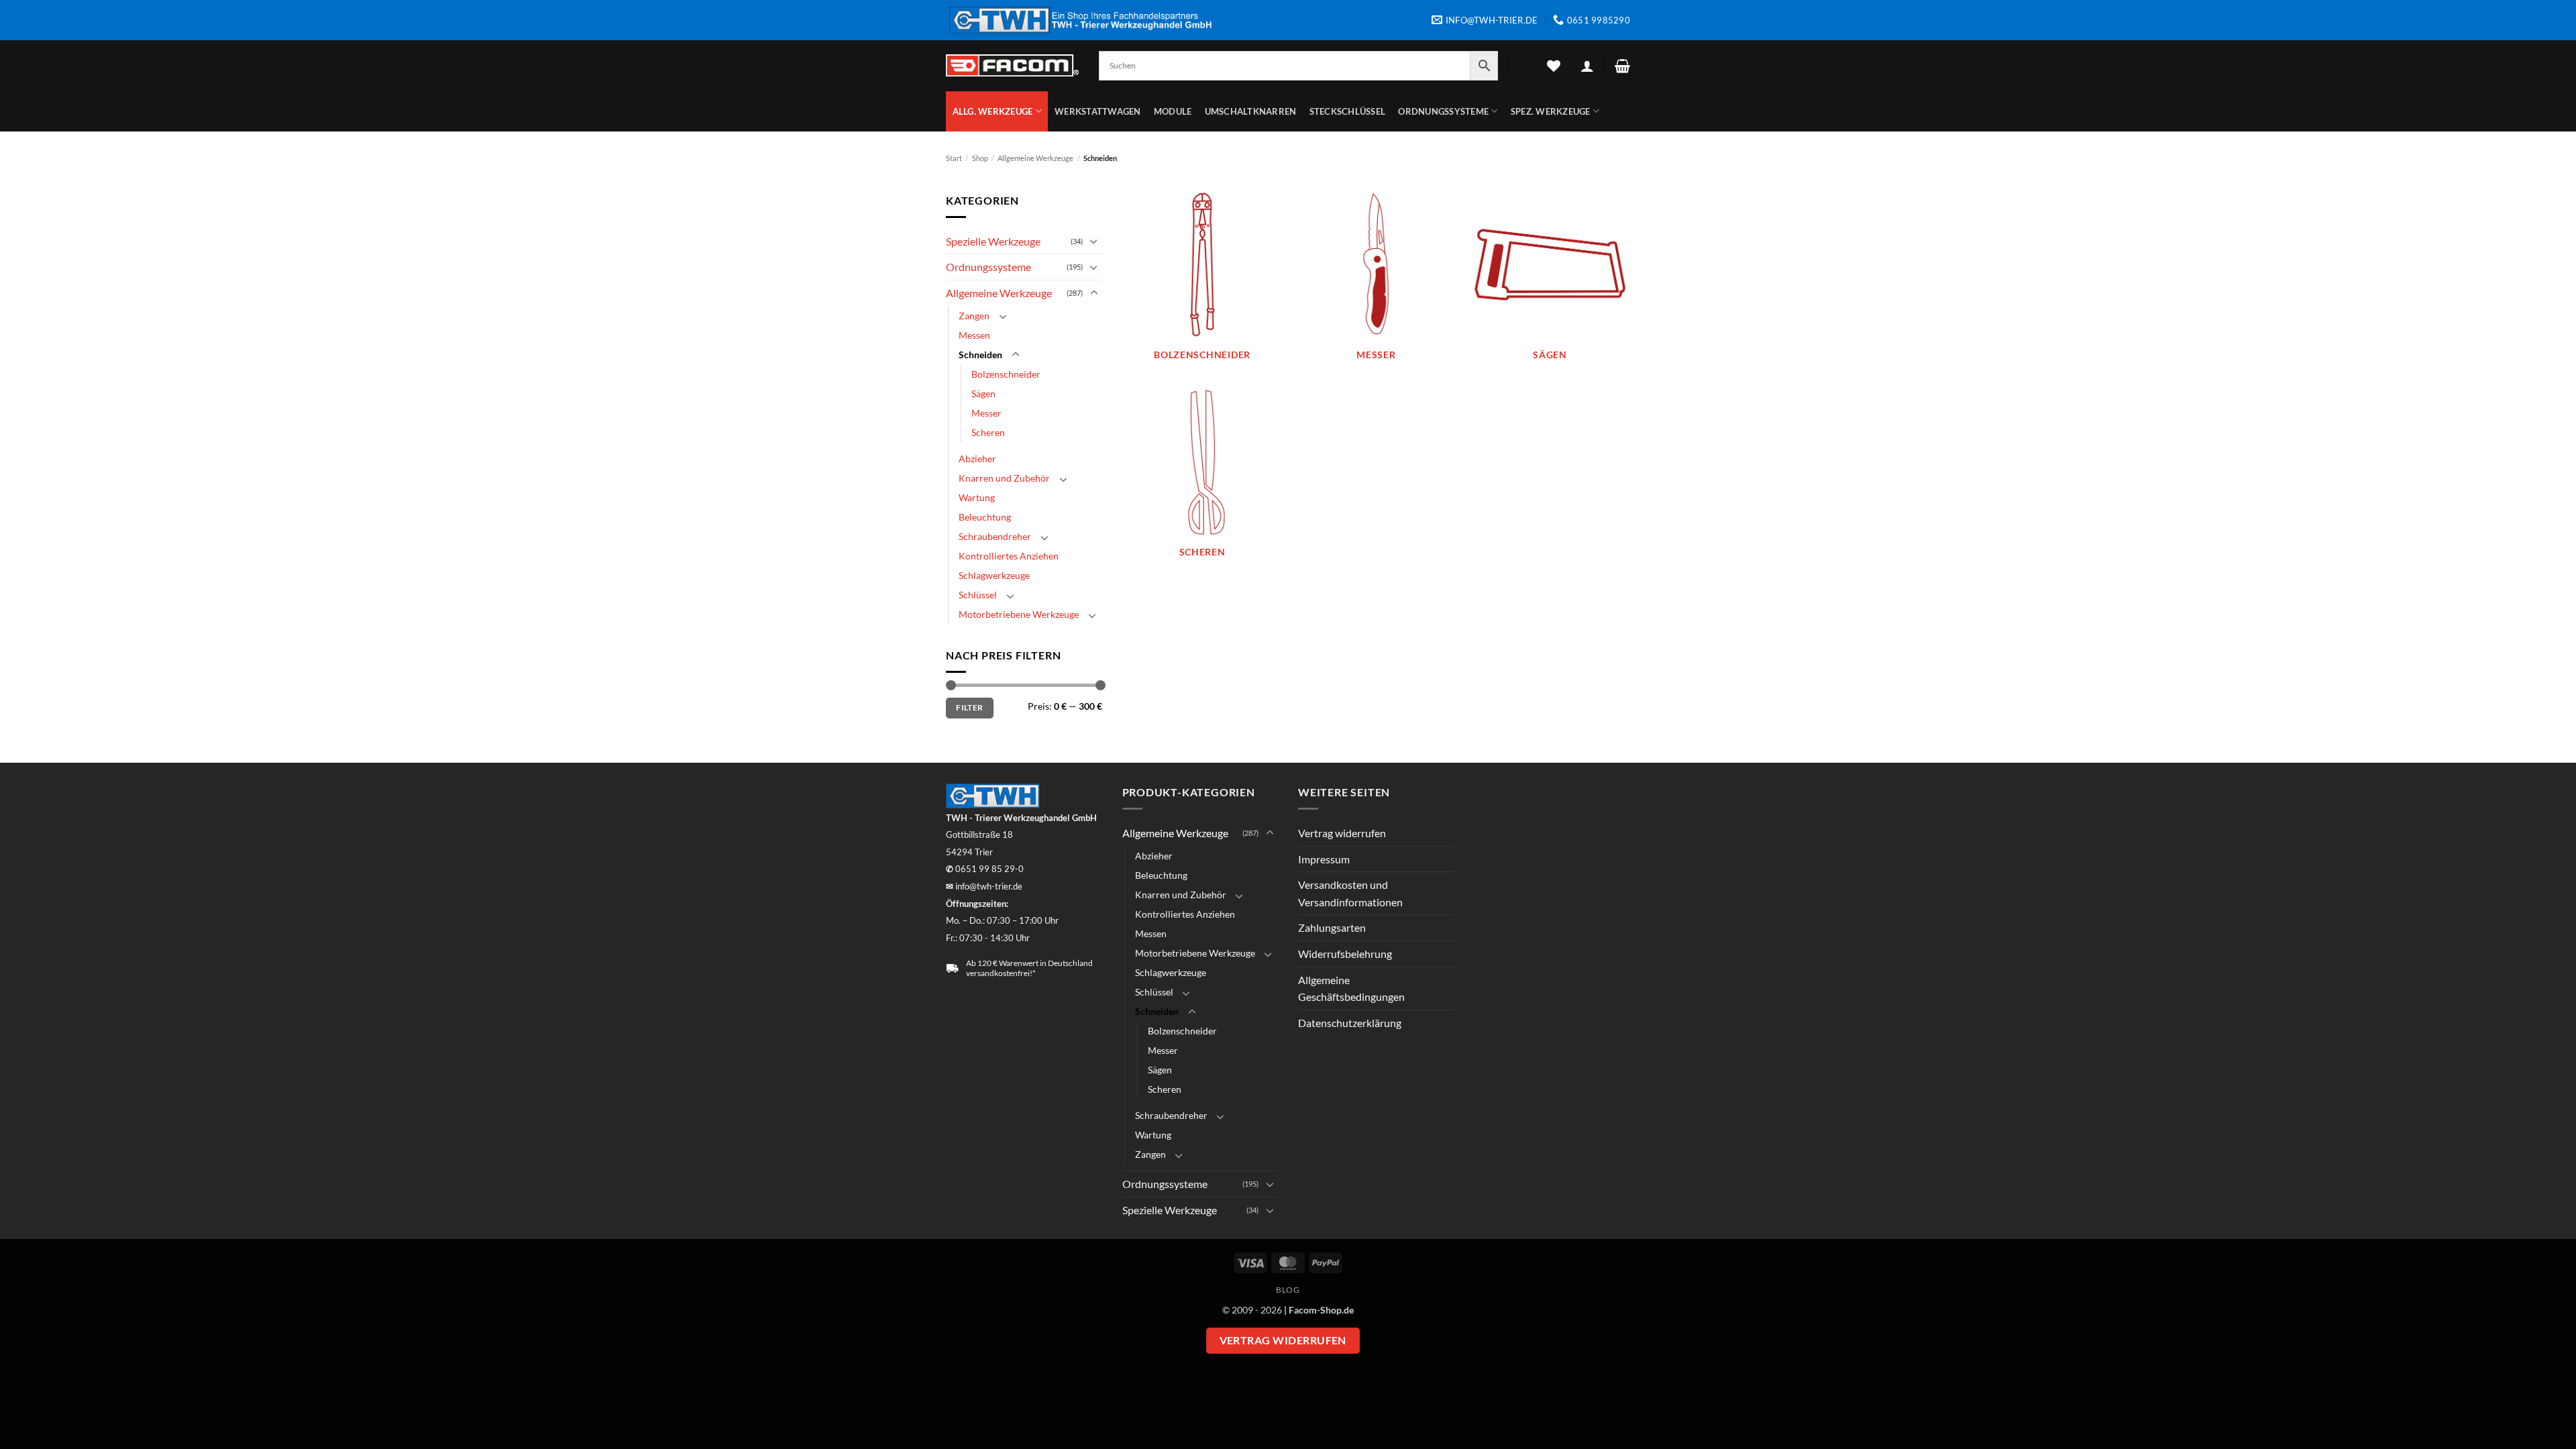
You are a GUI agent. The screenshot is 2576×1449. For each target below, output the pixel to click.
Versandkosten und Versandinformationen (1350, 893)
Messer (986, 413)
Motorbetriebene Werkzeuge (1019, 614)
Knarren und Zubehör (1004, 478)
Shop (980, 158)
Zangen (974, 316)
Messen (974, 335)
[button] (1587, 66)
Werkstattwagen (1098, 111)
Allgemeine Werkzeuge (1035, 158)
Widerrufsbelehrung (1345, 954)
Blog (1288, 1290)
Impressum (1324, 859)
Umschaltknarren (1251, 111)
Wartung (977, 497)
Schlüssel (978, 595)
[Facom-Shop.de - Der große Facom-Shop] (1012, 65)
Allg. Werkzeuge (993, 111)
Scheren (988, 432)
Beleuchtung (985, 517)
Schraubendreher (995, 536)
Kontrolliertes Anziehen (1009, 556)
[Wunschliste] (1554, 66)
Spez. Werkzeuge (1551, 111)
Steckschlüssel (1348, 111)
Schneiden (980, 355)
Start (954, 158)
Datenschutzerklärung (1350, 1023)
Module (1173, 111)
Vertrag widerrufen (1342, 833)
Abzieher (977, 459)
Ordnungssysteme (1443, 111)
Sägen (983, 393)
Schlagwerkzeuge (994, 575)
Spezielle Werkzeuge (993, 241)
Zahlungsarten (1332, 927)
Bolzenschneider (1006, 374)
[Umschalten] (1094, 241)
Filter (969, 707)
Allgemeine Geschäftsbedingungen (1351, 988)
